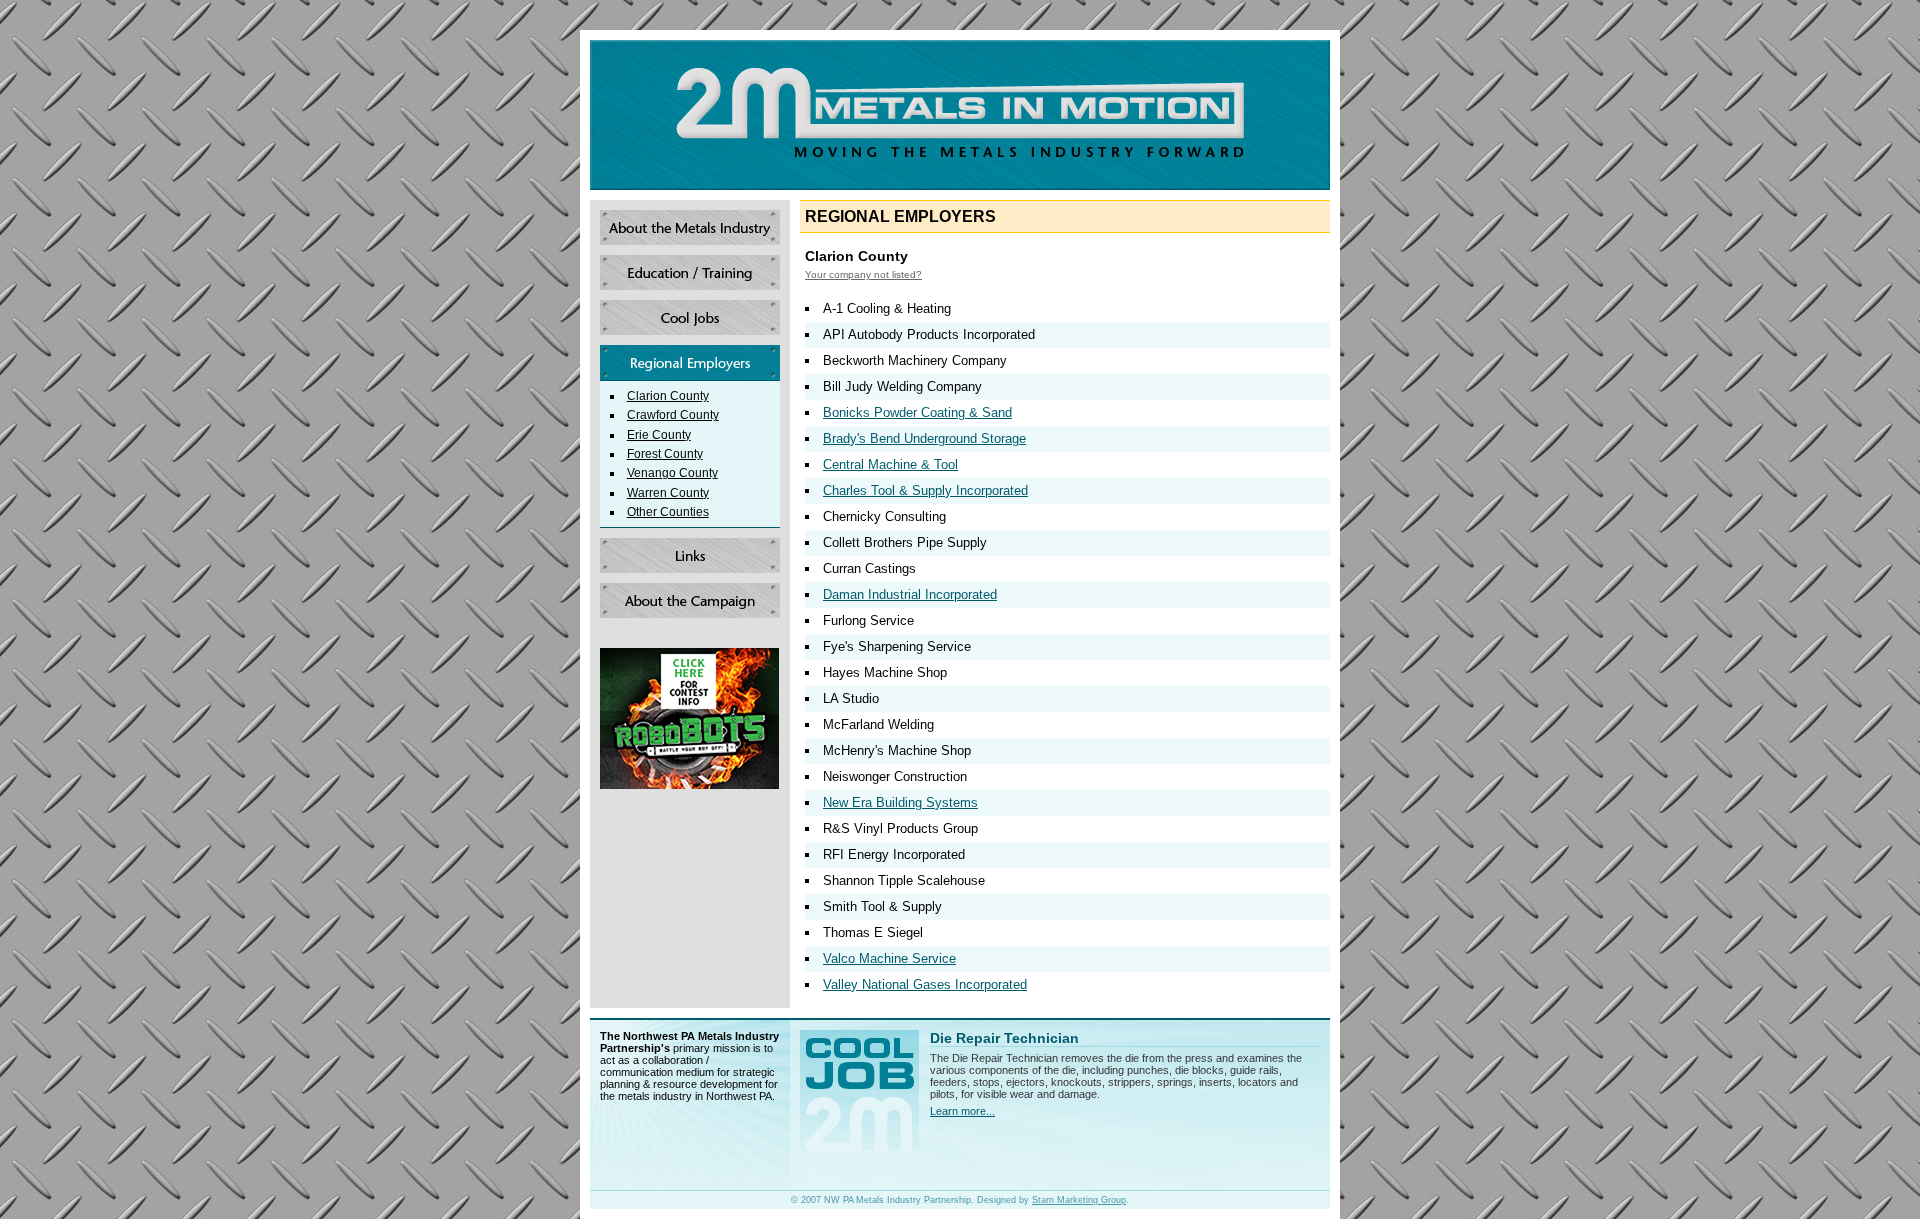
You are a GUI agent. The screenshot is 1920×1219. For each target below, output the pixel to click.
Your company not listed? (863, 274)
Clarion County (668, 395)
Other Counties (668, 511)
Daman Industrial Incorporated (910, 594)
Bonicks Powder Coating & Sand (917, 412)
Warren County (668, 492)
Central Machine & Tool (890, 464)
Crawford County (673, 414)
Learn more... (962, 1111)
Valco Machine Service (889, 958)
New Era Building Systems (900, 802)
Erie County (659, 434)
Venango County (672, 472)
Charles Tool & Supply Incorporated (925, 490)
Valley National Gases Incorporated (925, 984)
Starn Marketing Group (1079, 1200)
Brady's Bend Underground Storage (924, 438)
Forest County (665, 453)
